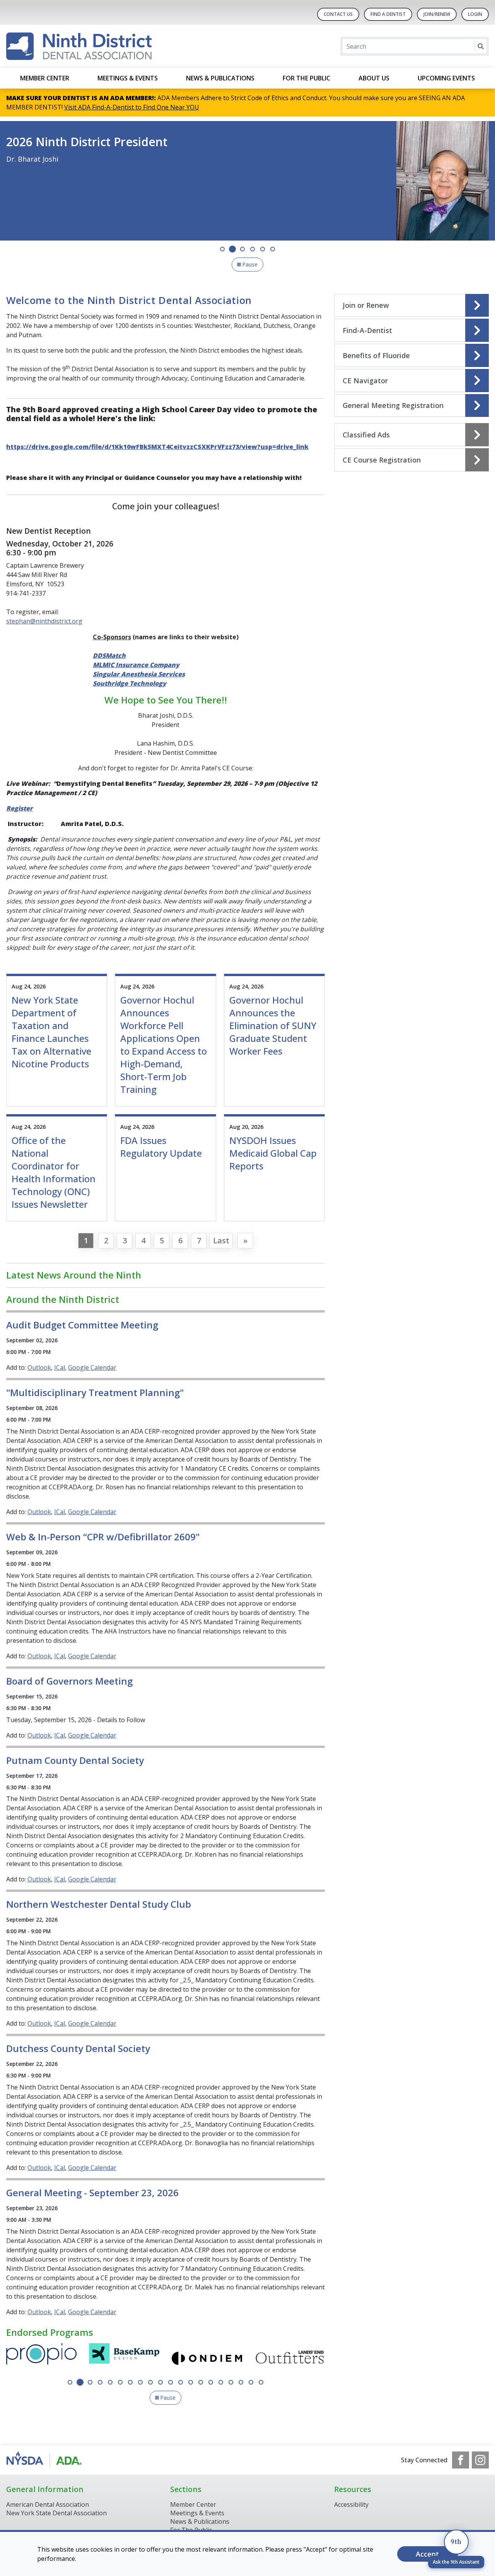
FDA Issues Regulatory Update (161, 1147)
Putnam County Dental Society (75, 1760)
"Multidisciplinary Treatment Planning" (95, 1392)
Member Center (45, 78)
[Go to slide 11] (171, 2382)
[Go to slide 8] (140, 2382)
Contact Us (338, 14)
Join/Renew (437, 14)
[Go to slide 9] (150, 2382)
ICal (60, 1367)
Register (20, 808)
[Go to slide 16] (221, 2382)
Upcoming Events (446, 78)
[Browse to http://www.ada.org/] (45, 2460)
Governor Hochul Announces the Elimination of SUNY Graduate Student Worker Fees (273, 1025)
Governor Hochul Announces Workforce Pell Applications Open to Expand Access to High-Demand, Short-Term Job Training (164, 1045)
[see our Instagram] (480, 2460)
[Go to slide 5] (263, 249)
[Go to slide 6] (273, 249)
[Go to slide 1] (222, 249)
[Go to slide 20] (261, 2382)
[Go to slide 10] (160, 2382)
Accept (427, 2554)
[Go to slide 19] (251, 2382)
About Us (374, 78)
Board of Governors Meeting (69, 1681)
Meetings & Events (128, 78)
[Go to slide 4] (253, 249)
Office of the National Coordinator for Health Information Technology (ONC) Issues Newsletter (54, 1172)
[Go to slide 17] (231, 2382)
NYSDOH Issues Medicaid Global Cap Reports (273, 1153)
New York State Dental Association (57, 2513)
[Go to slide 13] (191, 2382)
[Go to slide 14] (201, 2382)
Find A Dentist (388, 14)
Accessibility (351, 2504)
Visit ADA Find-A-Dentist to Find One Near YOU (132, 107)
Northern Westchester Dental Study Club (99, 1904)
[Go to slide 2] (232, 249)
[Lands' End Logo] (207, 2358)
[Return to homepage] (79, 46)
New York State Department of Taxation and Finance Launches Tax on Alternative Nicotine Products (51, 1032)
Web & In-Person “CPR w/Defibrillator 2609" (103, 1537)
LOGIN (475, 14)
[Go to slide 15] (211, 2382)
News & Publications (220, 78)
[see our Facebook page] (461, 2460)
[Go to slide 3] (242, 249)
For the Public (306, 78)
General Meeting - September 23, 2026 (92, 2193)
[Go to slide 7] (130, 2382)
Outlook (39, 1367)
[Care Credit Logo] (290, 2358)
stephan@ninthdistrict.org (44, 621)
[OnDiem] (124, 2358)
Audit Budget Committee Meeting (82, 1325)
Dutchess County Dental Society (78, 2048)
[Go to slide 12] (181, 2382)
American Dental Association (48, 2504)
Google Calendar (92, 1367)
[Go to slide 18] (241, 2382)
